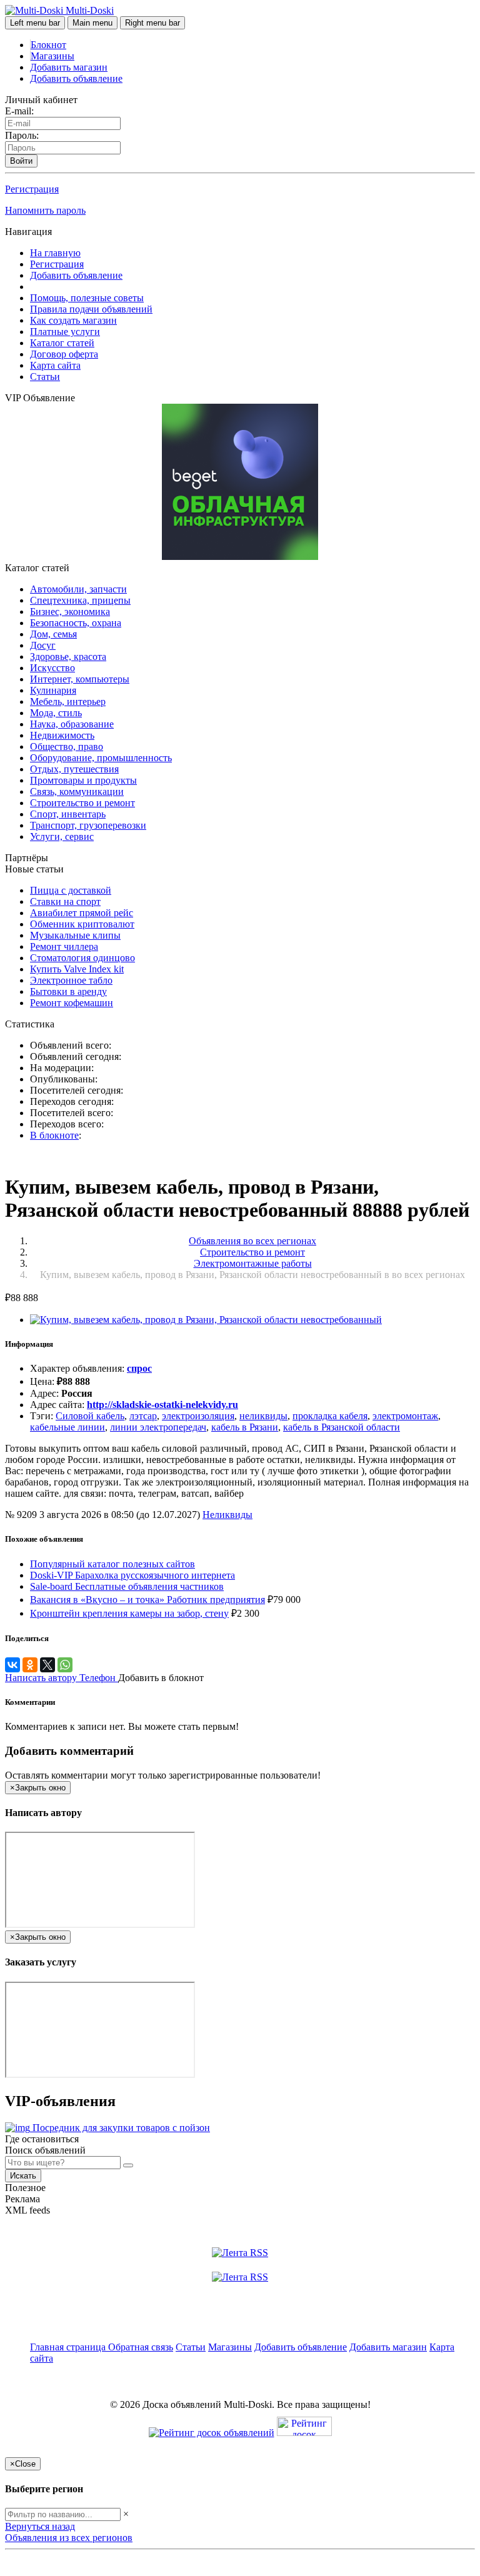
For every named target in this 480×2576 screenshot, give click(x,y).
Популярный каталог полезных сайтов (112, 1564)
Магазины (52, 56)
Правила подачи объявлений (91, 309)
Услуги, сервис (62, 836)
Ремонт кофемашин (72, 1003)
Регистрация (32, 189)
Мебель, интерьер (68, 701)
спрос (139, 1368)
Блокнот (48, 45)
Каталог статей (62, 343)
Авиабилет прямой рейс (82, 913)
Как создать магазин (73, 320)
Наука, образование (72, 724)
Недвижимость (62, 735)
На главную (55, 253)
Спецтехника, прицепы (80, 600)
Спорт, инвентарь (68, 814)
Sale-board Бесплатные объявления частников (127, 1586)
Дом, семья (53, 634)
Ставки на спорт (65, 901)
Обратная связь (141, 2347)
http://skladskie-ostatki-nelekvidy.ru (162, 1405)
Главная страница (69, 2347)
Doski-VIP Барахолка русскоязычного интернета (132, 1575)
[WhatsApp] (65, 1665)
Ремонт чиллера (64, 946)
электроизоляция (198, 1416)
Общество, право (67, 746)
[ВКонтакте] (12, 1665)
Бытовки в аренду (68, 991)
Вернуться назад (40, 2526)
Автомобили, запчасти (78, 589)
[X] (47, 1665)
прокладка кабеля (330, 1416)
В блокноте (54, 1135)
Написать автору (42, 1678)
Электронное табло (71, 980)
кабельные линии (67, 1427)
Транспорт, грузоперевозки (88, 825)
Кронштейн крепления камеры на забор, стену (129, 1613)
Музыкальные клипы (75, 935)
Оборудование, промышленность (101, 758)
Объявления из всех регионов (69, 2538)
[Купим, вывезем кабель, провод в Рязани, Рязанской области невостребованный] (206, 1320)
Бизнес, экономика (70, 612)
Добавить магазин (69, 67)
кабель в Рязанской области (342, 1427)
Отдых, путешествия (74, 769)
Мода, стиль (56, 713)
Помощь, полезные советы (87, 298)
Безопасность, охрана (76, 623)
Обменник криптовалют (82, 924)
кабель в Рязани (245, 1427)
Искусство (52, 668)
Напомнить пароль (45, 210)
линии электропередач (158, 1427)
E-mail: (19, 111)
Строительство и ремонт (82, 803)
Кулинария (53, 690)
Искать (23, 2176)
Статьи (45, 377)
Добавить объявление (76, 78)
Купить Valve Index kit (77, 969)
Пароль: (22, 135)
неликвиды (263, 1416)
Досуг (43, 645)
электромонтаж (405, 1416)
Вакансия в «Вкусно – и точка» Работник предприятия (147, 1600)
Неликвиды (227, 1515)
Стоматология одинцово (82, 958)
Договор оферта (64, 354)
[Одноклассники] (30, 1665)
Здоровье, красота (68, 656)
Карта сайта (55, 365)
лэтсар (143, 1416)
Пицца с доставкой (71, 890)
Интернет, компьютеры (80, 679)
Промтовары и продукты (83, 780)
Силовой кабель (90, 1416)
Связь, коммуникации (77, 791)
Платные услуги (65, 332)
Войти (21, 161)
